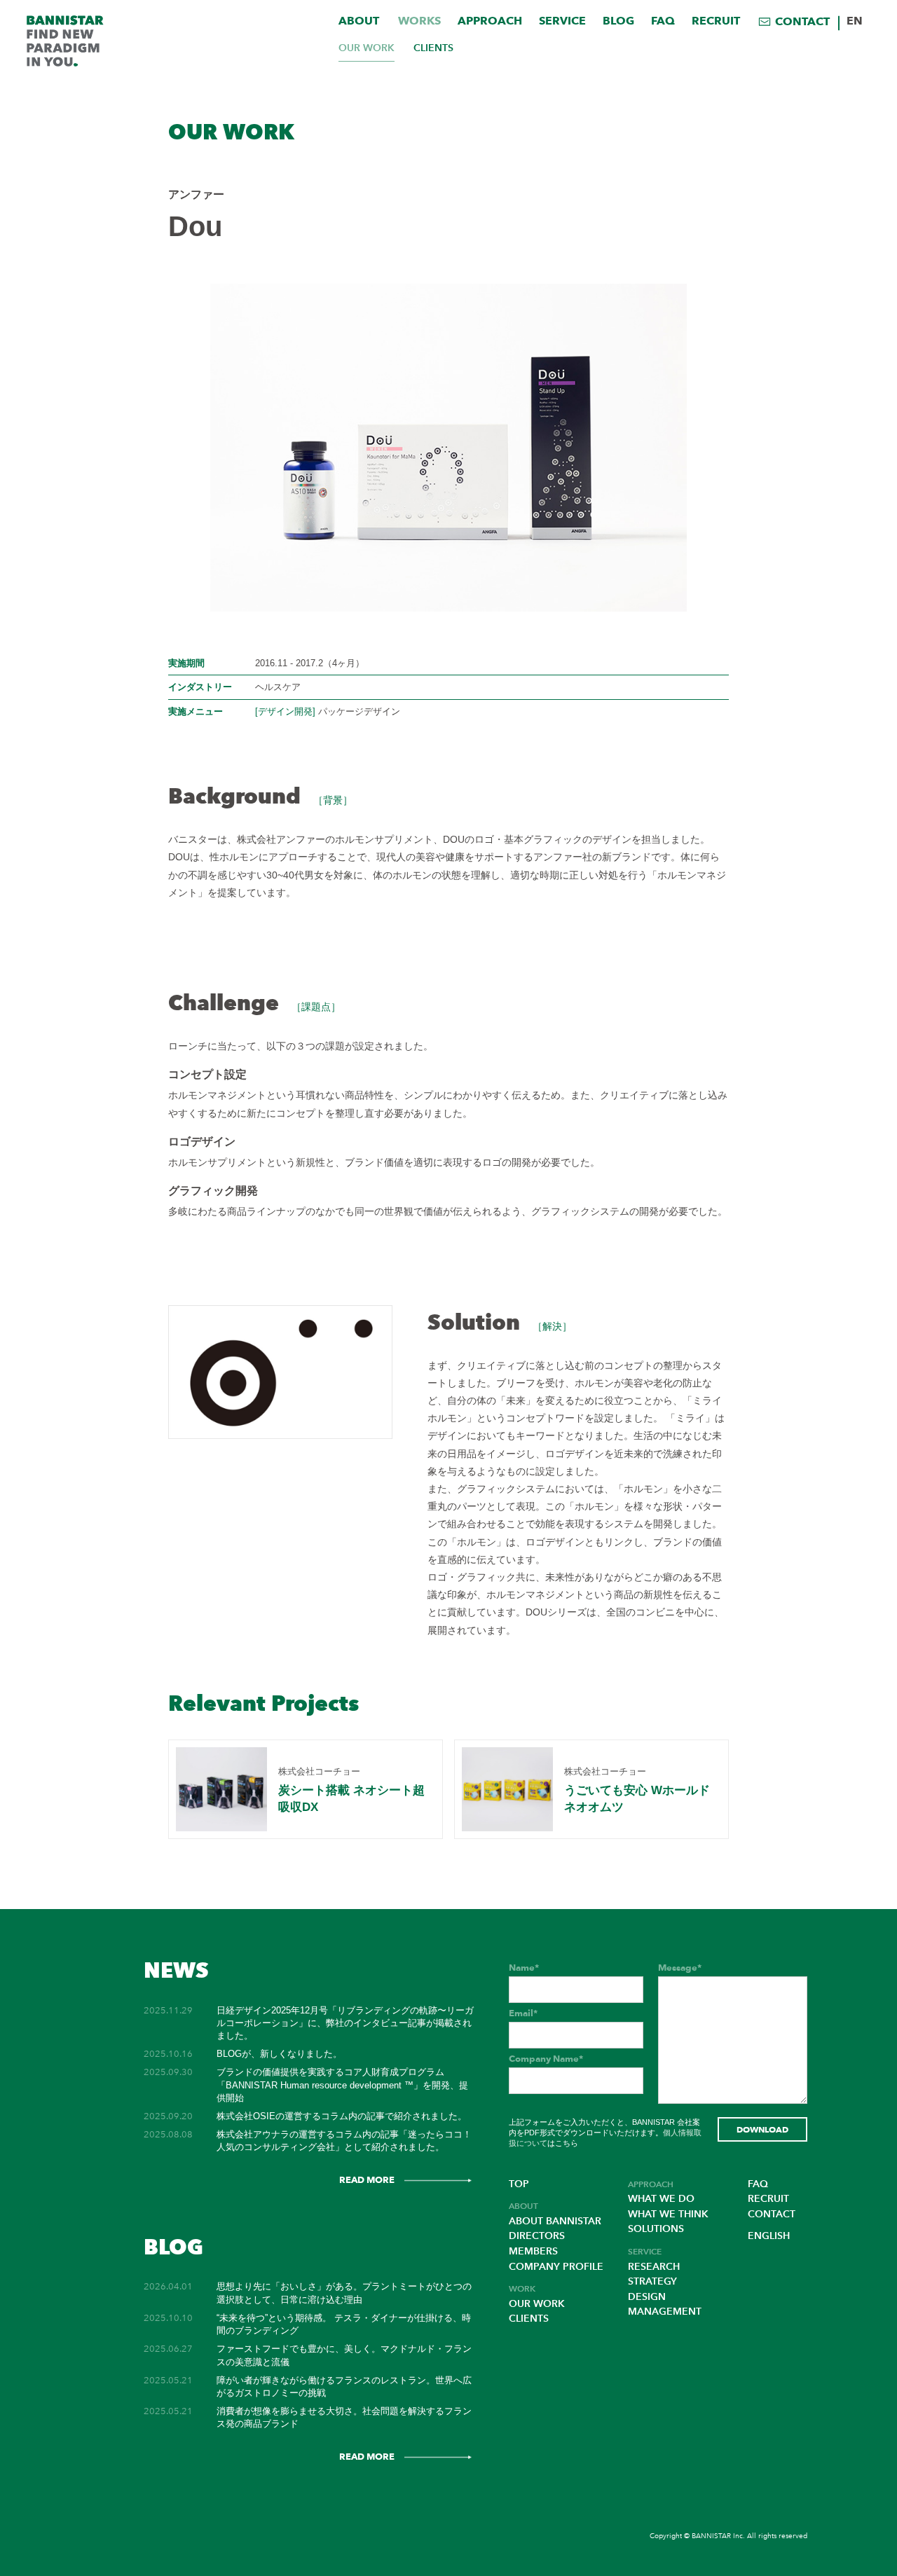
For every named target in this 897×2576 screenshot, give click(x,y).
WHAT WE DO (661, 2199)
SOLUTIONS (656, 2229)
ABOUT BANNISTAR (555, 2221)
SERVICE (562, 21)
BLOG (618, 21)
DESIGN (647, 2297)
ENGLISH (769, 2236)
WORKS (419, 21)
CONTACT (802, 21)
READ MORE (367, 2179)
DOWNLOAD (762, 2129)
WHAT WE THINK (668, 2214)
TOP (519, 2184)
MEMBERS (533, 2251)
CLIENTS (433, 48)
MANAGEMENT (665, 2312)
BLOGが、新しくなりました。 (279, 2054)
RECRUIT (716, 21)
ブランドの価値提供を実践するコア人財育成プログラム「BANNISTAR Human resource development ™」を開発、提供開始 (342, 2085)
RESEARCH (654, 2267)
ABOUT (359, 21)
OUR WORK (367, 48)
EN (855, 21)
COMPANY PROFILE (556, 2267)
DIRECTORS (537, 2236)
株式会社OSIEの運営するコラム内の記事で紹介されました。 (342, 2116)
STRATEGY (652, 2281)
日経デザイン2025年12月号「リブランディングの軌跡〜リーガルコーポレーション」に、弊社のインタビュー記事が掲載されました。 (345, 2023)
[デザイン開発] (285, 711)
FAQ (663, 21)
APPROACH (490, 21)
